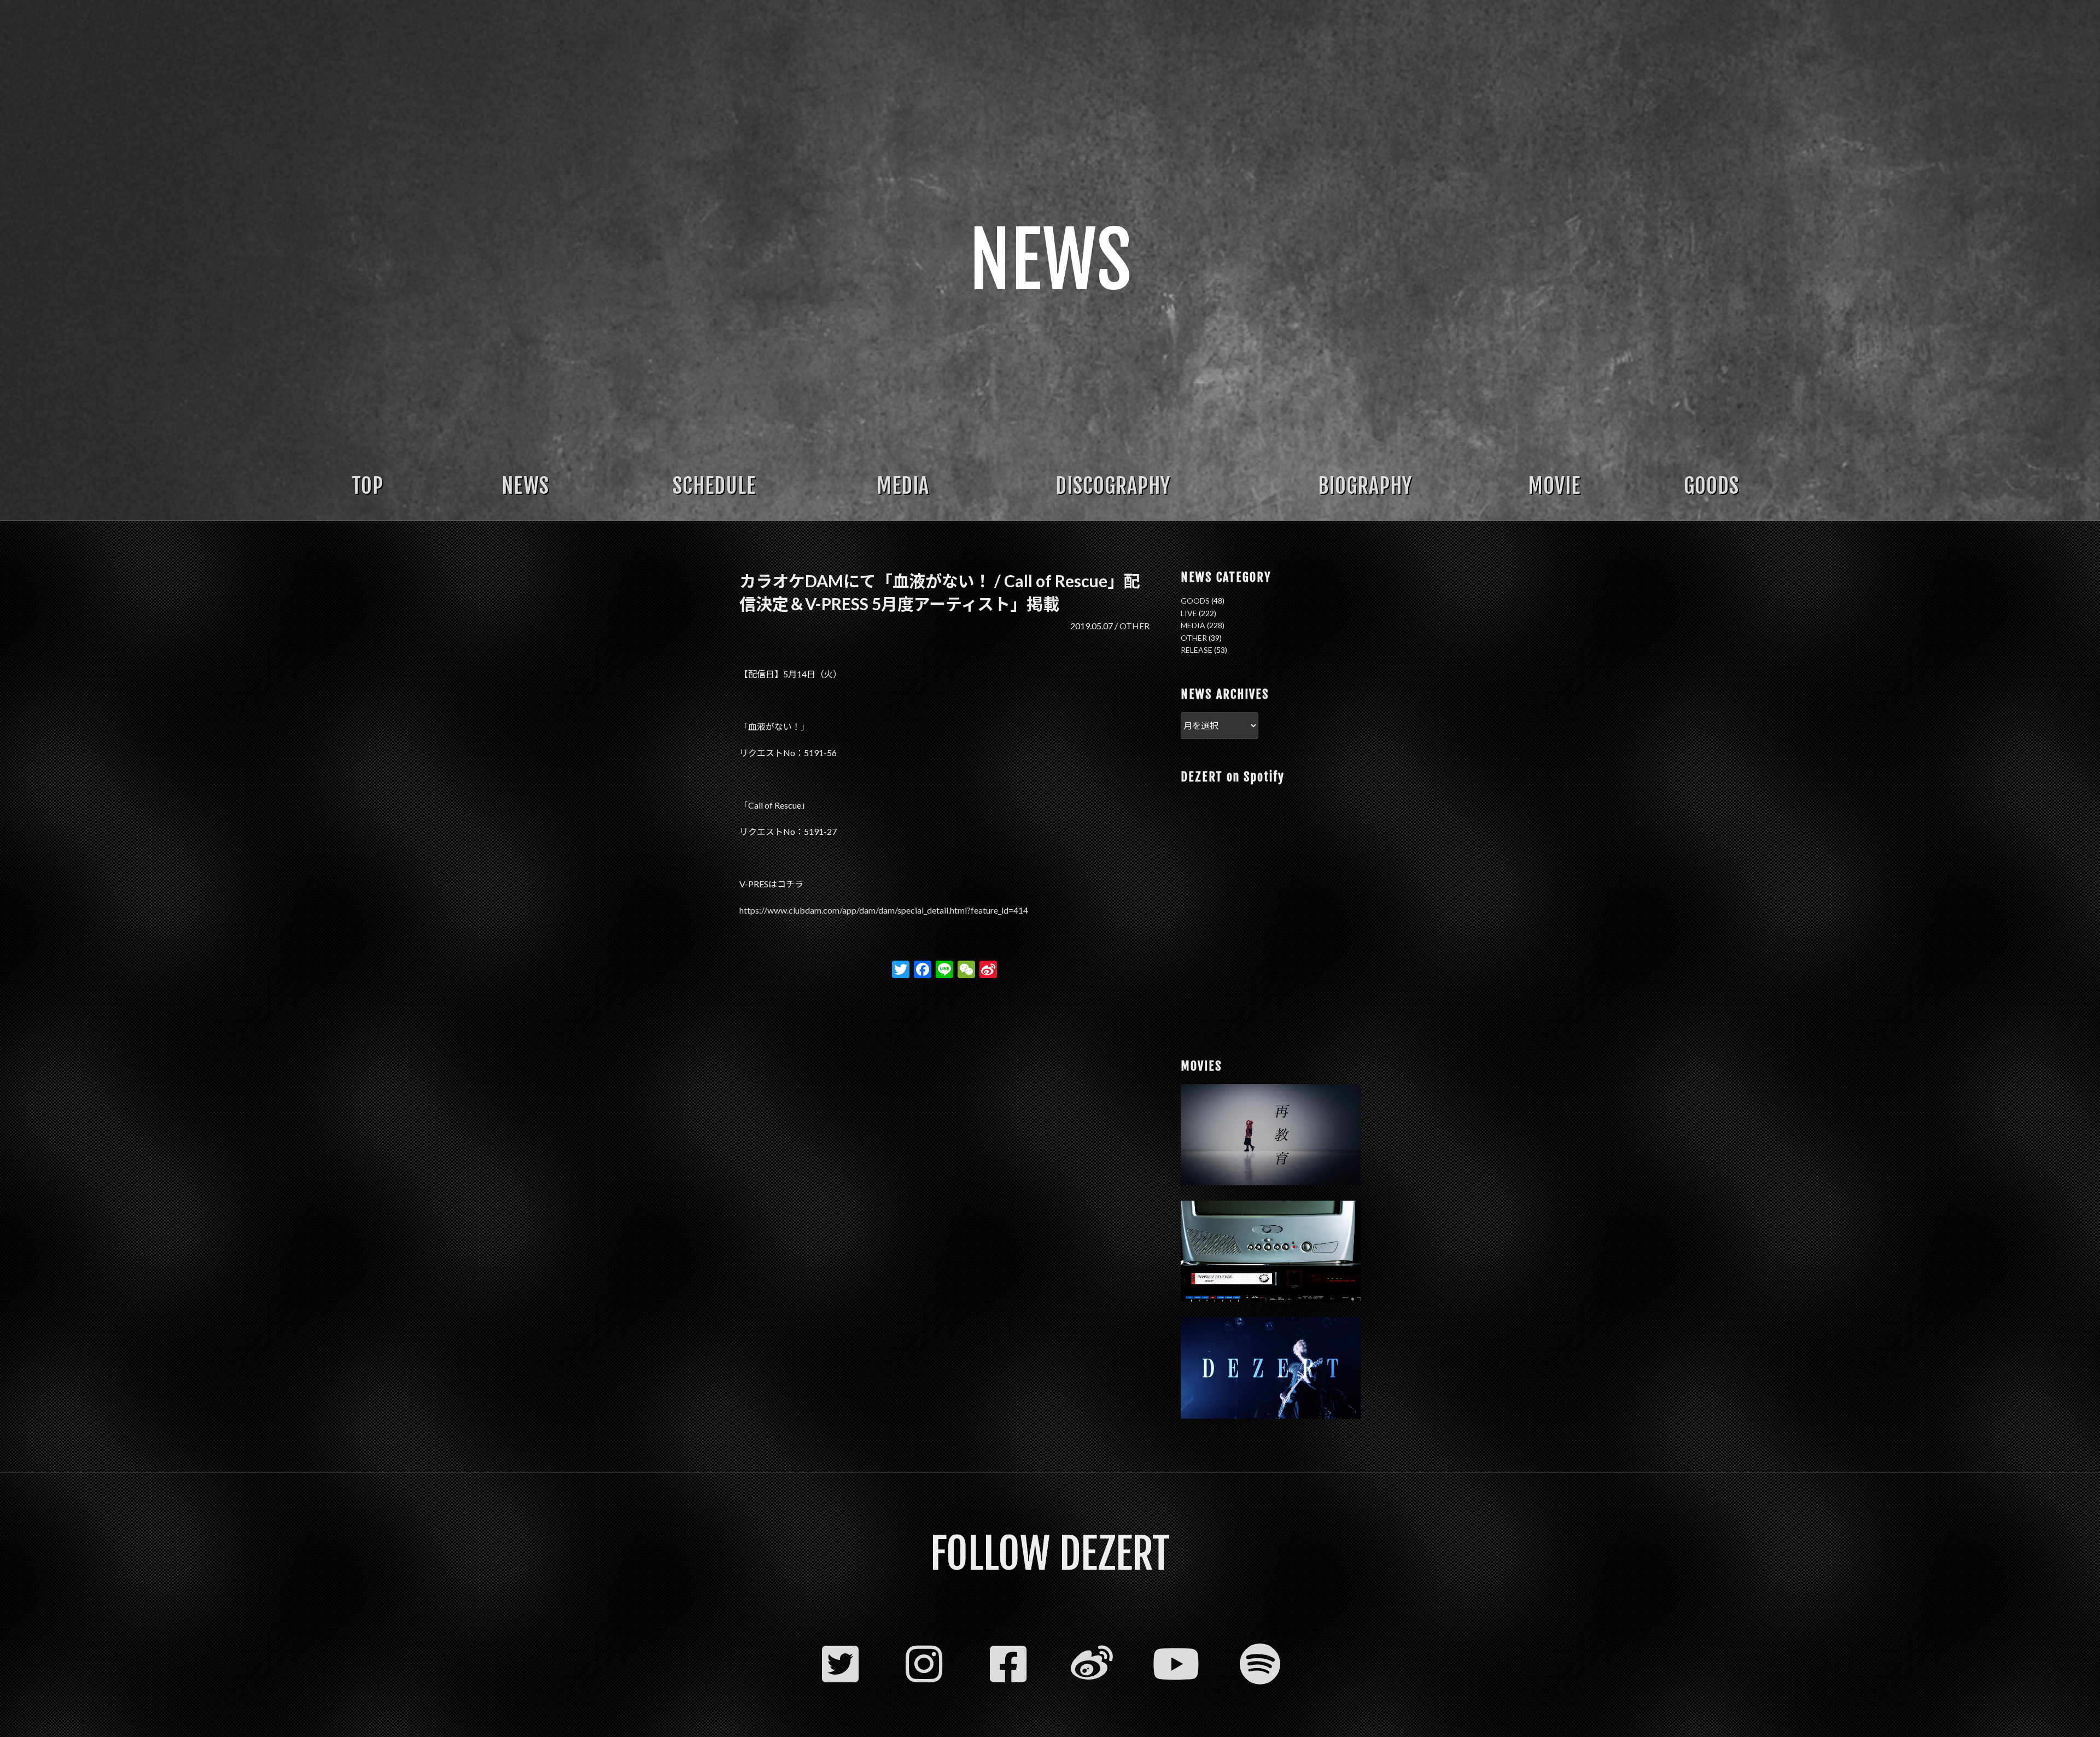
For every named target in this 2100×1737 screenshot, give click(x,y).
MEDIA (903, 486)
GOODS (1711, 486)
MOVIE (1554, 486)
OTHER (1134, 626)
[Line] (944, 970)
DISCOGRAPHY (1113, 486)
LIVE (1189, 613)
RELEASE (1197, 650)
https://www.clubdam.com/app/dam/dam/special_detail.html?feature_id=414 (884, 910)
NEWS (525, 486)
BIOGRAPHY (1365, 486)
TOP (367, 486)
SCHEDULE (714, 486)
